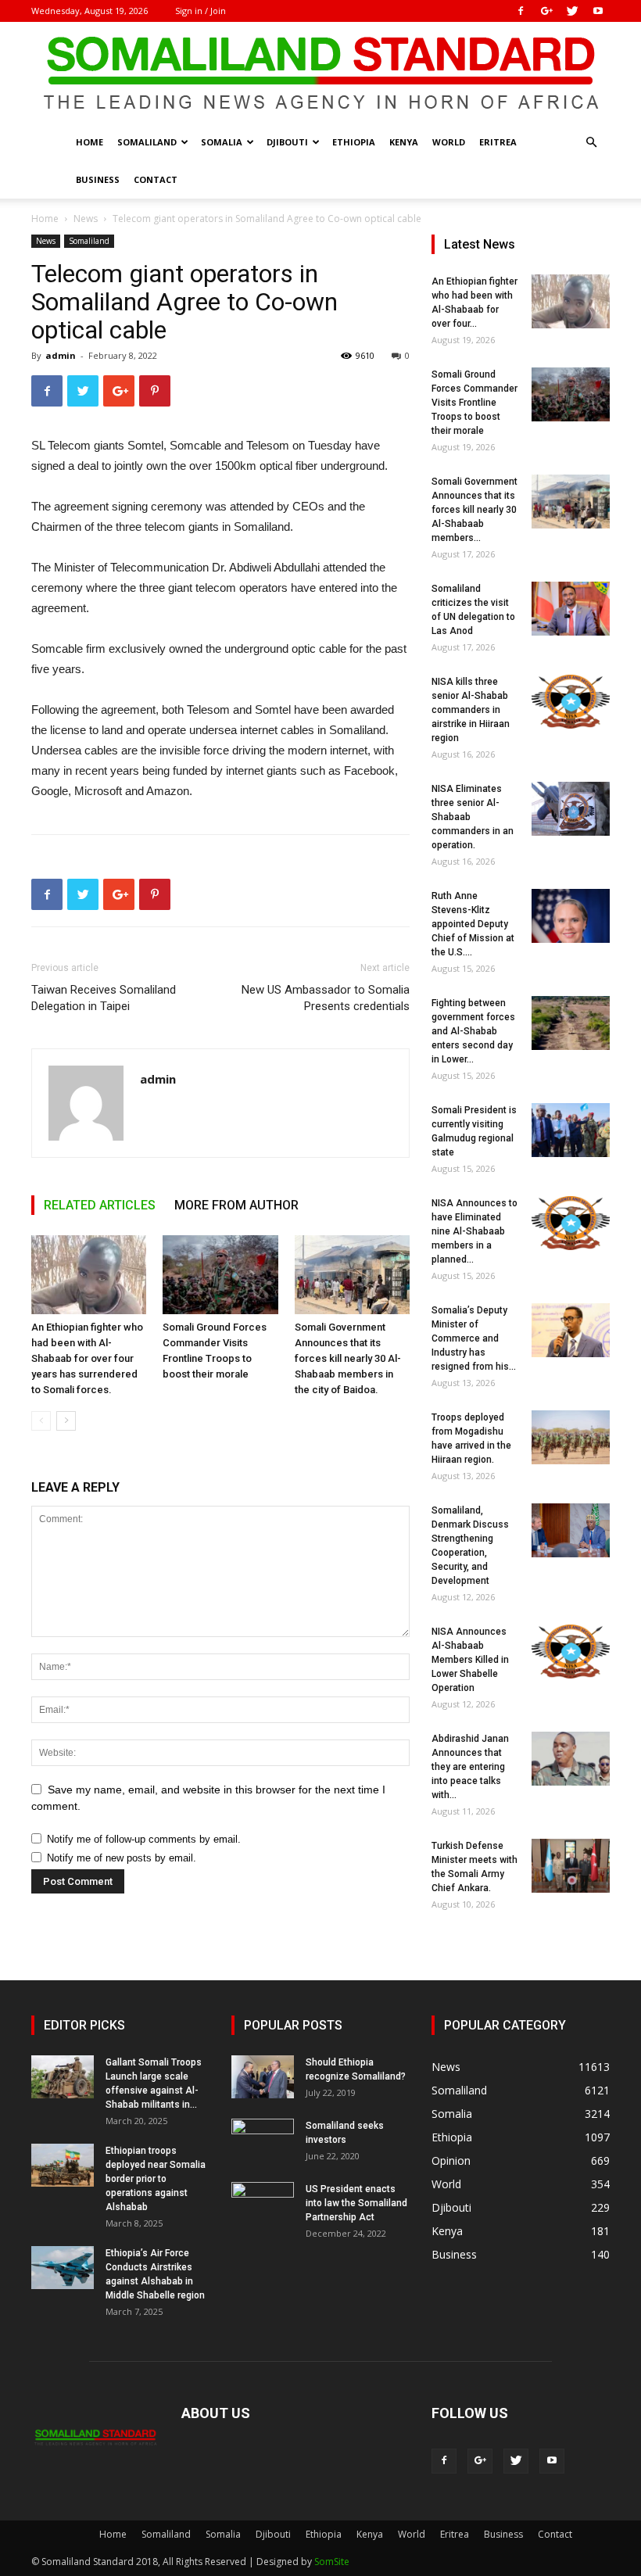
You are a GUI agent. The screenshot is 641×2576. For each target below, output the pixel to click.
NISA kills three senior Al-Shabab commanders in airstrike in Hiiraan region (471, 710)
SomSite (332, 2562)
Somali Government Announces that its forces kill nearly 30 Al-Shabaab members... (474, 510)
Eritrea (498, 142)
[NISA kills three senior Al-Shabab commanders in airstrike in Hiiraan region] (571, 702)
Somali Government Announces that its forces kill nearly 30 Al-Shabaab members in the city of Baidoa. (348, 1358)
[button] (591, 143)
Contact (156, 179)
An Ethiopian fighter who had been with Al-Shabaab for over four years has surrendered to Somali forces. (87, 1358)
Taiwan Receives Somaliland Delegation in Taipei (104, 998)
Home (90, 142)
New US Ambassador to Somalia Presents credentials (326, 998)
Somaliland (147, 142)
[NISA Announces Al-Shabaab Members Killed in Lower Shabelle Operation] (571, 1652)
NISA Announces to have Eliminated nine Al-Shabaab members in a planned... (474, 1231)
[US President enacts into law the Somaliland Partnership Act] (263, 2204)
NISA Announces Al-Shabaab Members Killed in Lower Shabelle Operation (470, 1660)
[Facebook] (521, 11)
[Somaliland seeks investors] (263, 2141)
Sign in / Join (201, 11)
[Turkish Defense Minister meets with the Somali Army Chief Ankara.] (571, 1866)
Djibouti (287, 142)
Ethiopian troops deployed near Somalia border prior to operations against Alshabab (156, 2179)
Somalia (222, 142)
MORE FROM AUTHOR (236, 1205)
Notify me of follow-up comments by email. (144, 1839)
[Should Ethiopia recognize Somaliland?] (263, 2077)
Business (98, 179)
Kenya (404, 142)
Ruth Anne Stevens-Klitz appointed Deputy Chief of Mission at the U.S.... (473, 924)
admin (61, 355)
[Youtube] (598, 11)
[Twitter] (572, 11)
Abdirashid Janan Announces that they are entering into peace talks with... (470, 1767)
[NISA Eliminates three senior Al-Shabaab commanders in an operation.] (571, 809)
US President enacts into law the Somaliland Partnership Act (356, 2203)
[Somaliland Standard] (320, 73)
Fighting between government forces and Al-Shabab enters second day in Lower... (473, 1031)
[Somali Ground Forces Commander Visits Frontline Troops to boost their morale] (220, 1275)
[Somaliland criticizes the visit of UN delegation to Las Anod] (571, 609)
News (86, 219)
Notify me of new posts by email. (122, 1858)
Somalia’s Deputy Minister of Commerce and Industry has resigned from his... (474, 1338)
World (449, 142)
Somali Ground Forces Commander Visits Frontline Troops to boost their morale (474, 403)
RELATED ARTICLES (100, 1205)
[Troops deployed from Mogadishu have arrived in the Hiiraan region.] (571, 1437)
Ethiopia (354, 142)
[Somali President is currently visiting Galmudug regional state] (571, 1130)
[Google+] (546, 11)
